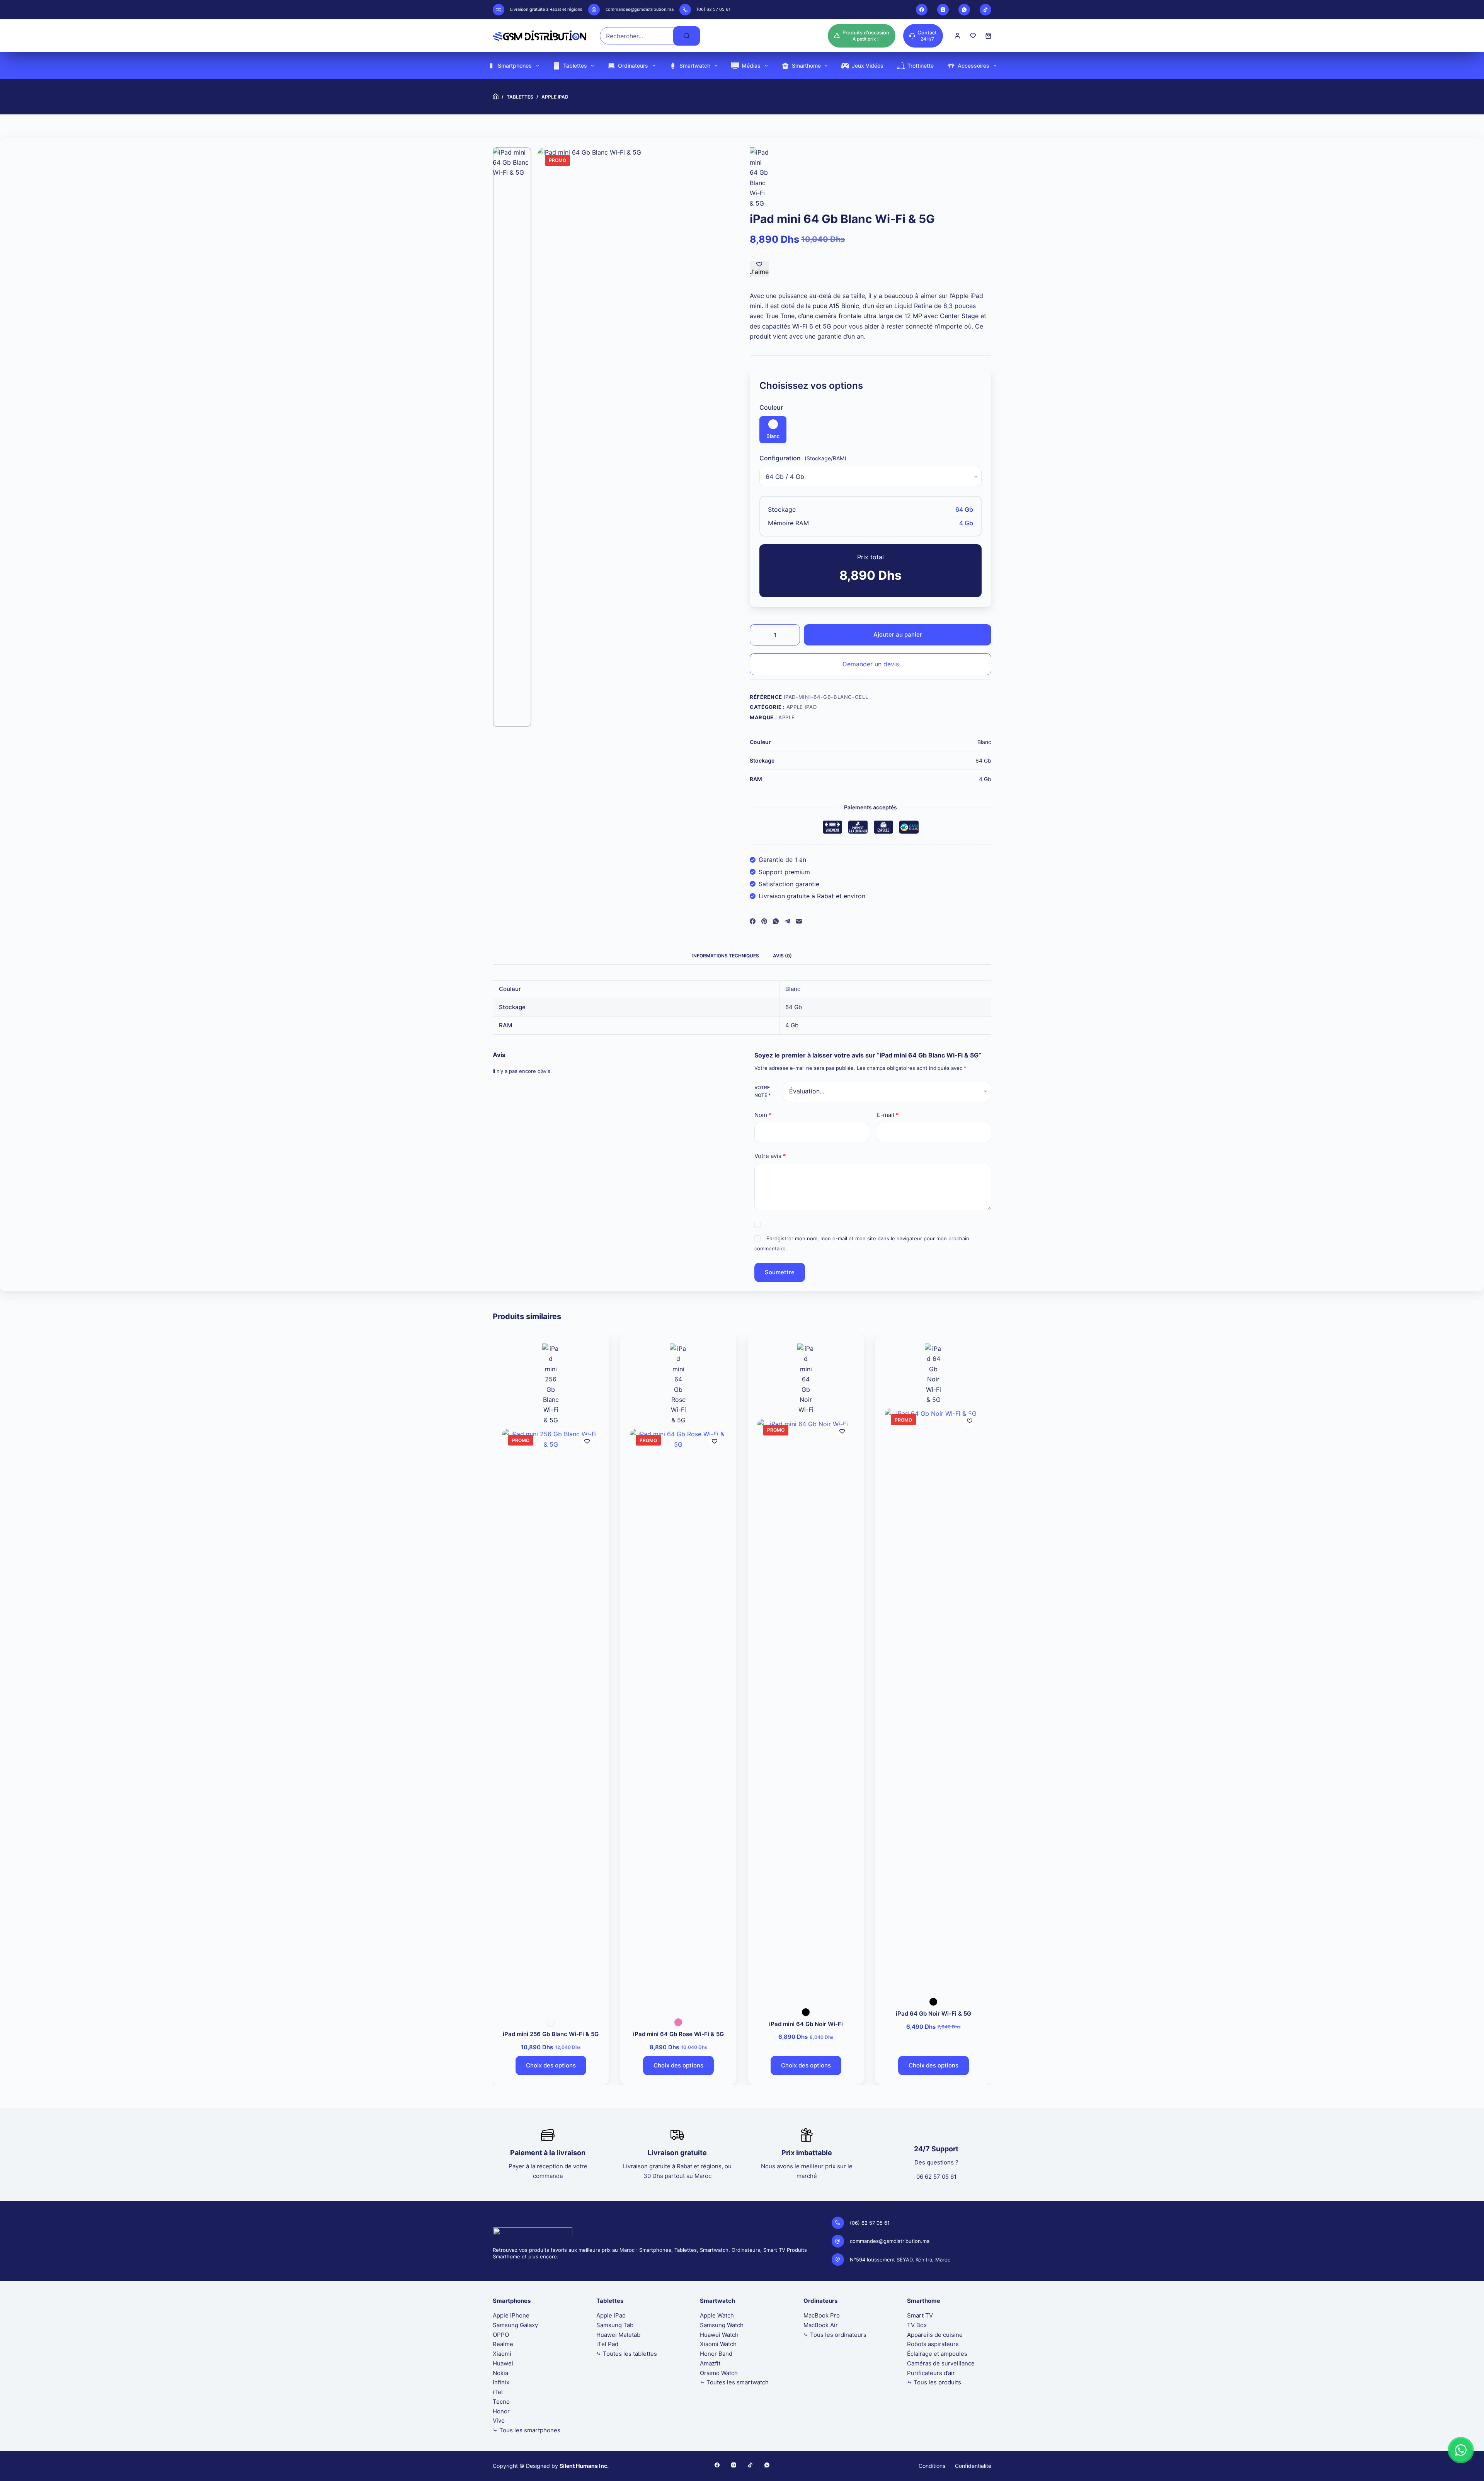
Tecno (501, 2402)
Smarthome (806, 66)
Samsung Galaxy (515, 2325)
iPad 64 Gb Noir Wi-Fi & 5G (933, 2014)
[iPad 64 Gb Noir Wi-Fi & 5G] (933, 1699)
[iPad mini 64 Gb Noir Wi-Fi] (806, 1709)
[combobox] (637, 36)
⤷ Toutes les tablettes (627, 2354)
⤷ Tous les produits (934, 2382)
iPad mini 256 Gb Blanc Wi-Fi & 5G (551, 2034)
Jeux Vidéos (868, 66)
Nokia (500, 2373)
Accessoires (973, 66)
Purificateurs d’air (931, 2373)
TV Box (917, 2325)
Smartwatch (695, 66)
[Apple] (759, 178)
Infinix (501, 2382)
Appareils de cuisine (935, 2335)
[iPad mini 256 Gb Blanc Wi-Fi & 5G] (551, 1719)
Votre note (762, 1091)
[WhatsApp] (964, 10)
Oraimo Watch (719, 2373)
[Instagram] (943, 10)
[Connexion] (957, 36)
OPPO (501, 2335)
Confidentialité (973, 2466)
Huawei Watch (719, 2335)
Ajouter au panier (898, 634)
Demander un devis (871, 664)
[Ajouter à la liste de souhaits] (587, 1441)
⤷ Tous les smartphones (527, 2430)
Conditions (932, 2466)
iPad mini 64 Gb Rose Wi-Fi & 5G (678, 2034)
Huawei (503, 2363)
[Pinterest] (764, 921)
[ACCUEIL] (496, 97)
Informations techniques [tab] (726, 956)
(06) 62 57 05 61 (714, 9)
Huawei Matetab (618, 2335)
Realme (503, 2344)
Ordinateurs (633, 66)
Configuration (780, 458)
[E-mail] (799, 921)
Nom (763, 1115)
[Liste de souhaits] (973, 36)
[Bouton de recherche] (687, 36)
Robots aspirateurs (933, 2344)
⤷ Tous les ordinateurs (835, 2335)
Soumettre (780, 1272)
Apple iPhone (511, 2315)
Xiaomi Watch (718, 2344)
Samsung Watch (722, 2325)
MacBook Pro (822, 2315)
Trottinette (921, 66)
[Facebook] (922, 10)
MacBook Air (821, 2325)
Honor (501, 2411)
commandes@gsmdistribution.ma (640, 9)
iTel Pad (607, 2344)
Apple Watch (717, 2315)
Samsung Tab (615, 2325)
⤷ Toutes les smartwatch (734, 2382)
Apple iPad (802, 707)
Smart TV (920, 2315)
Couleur (771, 407)
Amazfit (710, 2363)
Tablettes (575, 66)
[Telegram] (787, 921)
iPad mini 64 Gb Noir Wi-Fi (806, 2024)
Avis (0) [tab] (782, 956)
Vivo (499, 2421)
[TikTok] (985, 10)
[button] (1461, 2450)
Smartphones (515, 66)
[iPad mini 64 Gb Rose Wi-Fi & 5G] (678, 1719)
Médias (751, 66)
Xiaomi (502, 2354)
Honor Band (716, 2354)
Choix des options (551, 2065)
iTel (498, 2392)
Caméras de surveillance (941, 2363)
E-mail (888, 1115)
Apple (787, 717)
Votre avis (770, 1156)
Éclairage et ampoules (937, 2354)
